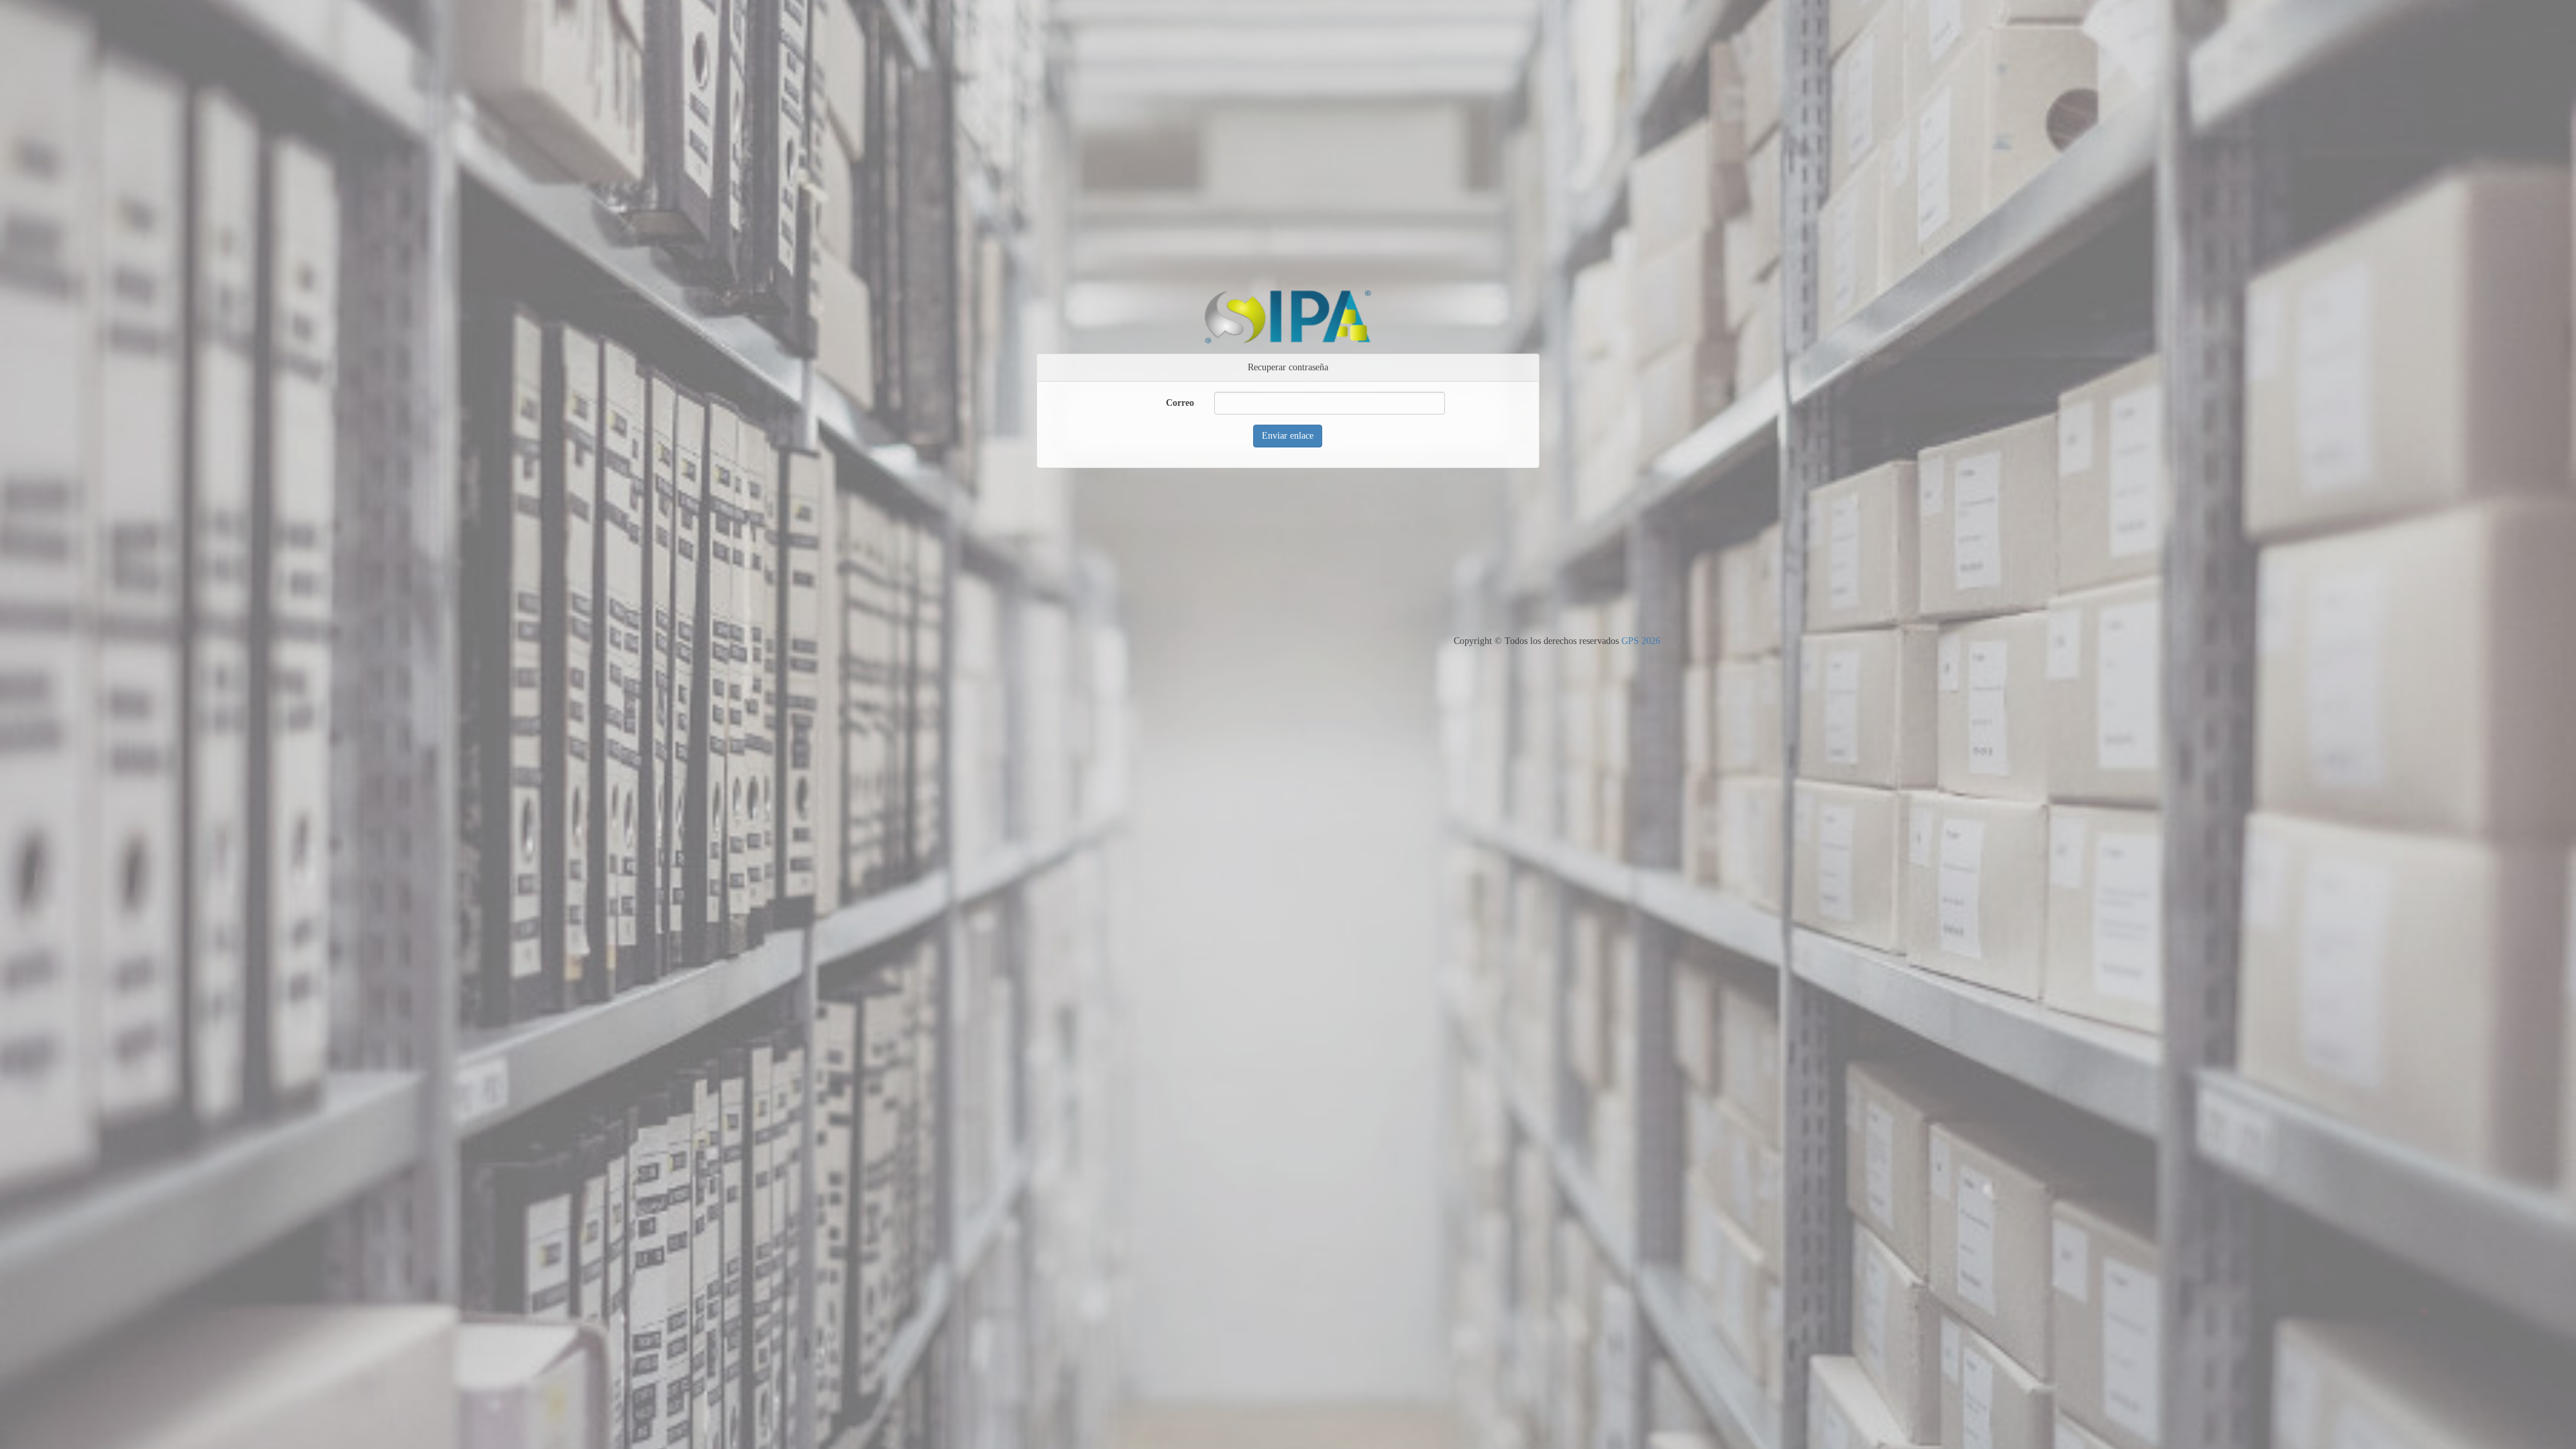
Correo (1180, 403)
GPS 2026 (1641, 641)
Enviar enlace (1288, 436)
